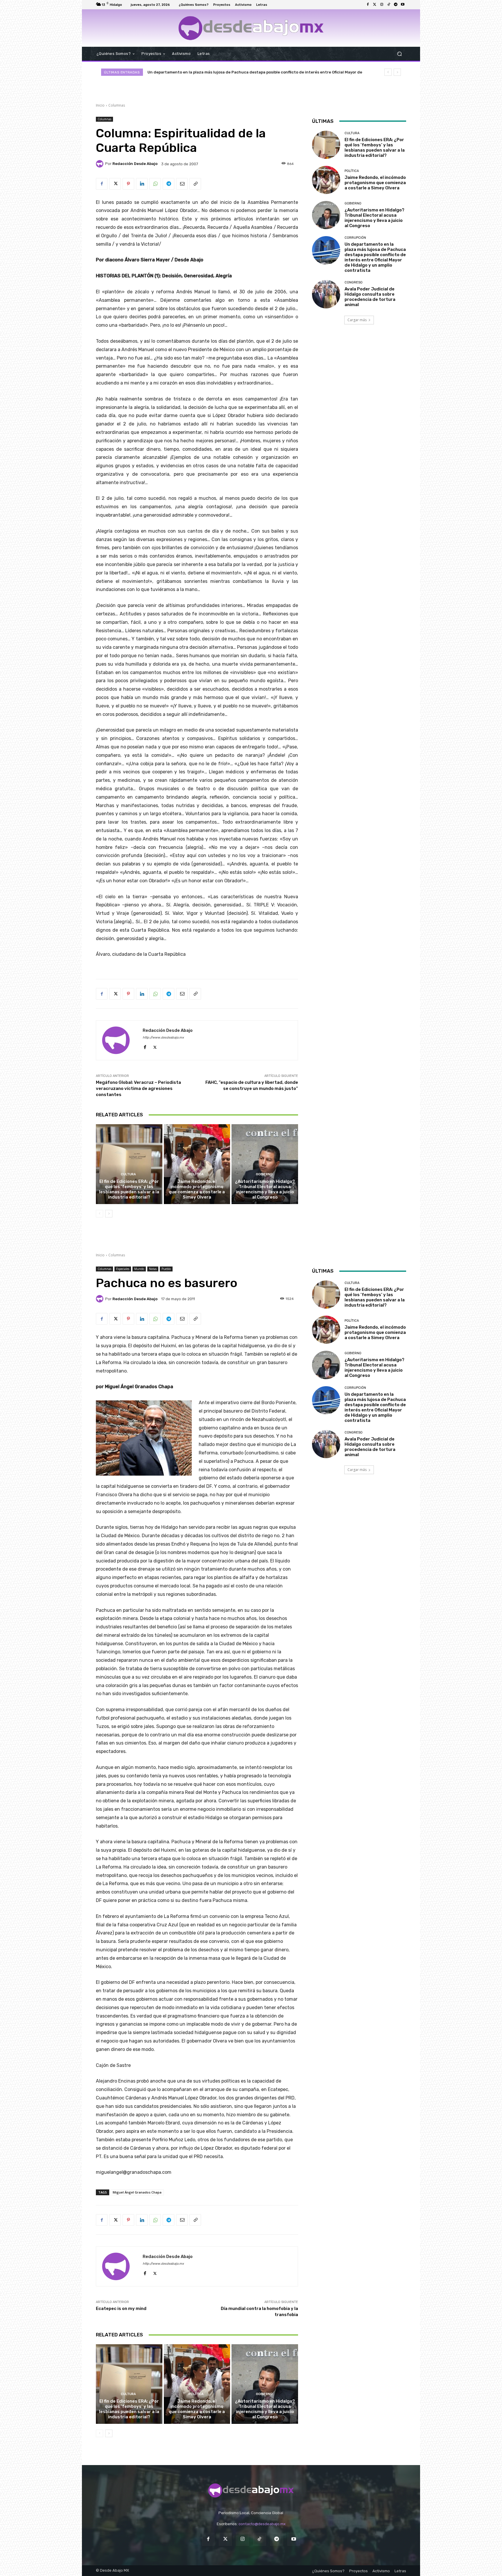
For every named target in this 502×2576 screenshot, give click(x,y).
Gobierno (264, 1174)
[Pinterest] (128, 184)
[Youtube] (403, 5)
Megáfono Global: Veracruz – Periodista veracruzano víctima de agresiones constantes (138, 1088)
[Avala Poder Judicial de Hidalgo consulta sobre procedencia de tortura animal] (326, 294)
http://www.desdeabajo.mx (163, 1038)
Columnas (117, 105)
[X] (115, 184)
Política (196, 1174)
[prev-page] (99, 1214)
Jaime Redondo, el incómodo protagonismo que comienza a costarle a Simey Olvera (197, 1189)
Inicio (100, 105)
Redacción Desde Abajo (135, 164)
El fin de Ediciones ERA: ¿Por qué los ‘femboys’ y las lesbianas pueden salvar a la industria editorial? (129, 1189)
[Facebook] (368, 5)
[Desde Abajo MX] (251, 28)
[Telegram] (396, 5)
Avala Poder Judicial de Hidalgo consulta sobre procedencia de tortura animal (223, 72)
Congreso (354, 282)
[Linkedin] (142, 184)
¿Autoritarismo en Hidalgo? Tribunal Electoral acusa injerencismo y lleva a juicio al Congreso (265, 1189)
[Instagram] (382, 5)
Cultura (128, 1174)
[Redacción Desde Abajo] (101, 164)
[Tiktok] (389, 5)
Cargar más (357, 320)
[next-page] (109, 1214)
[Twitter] (375, 5)
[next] (397, 72)
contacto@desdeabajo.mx (262, 2524)
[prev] (388, 72)
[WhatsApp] (155, 184)
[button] (399, 54)
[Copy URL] (195, 184)
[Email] (182, 184)
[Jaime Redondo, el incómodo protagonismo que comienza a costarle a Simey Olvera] (197, 1164)
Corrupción (355, 238)
